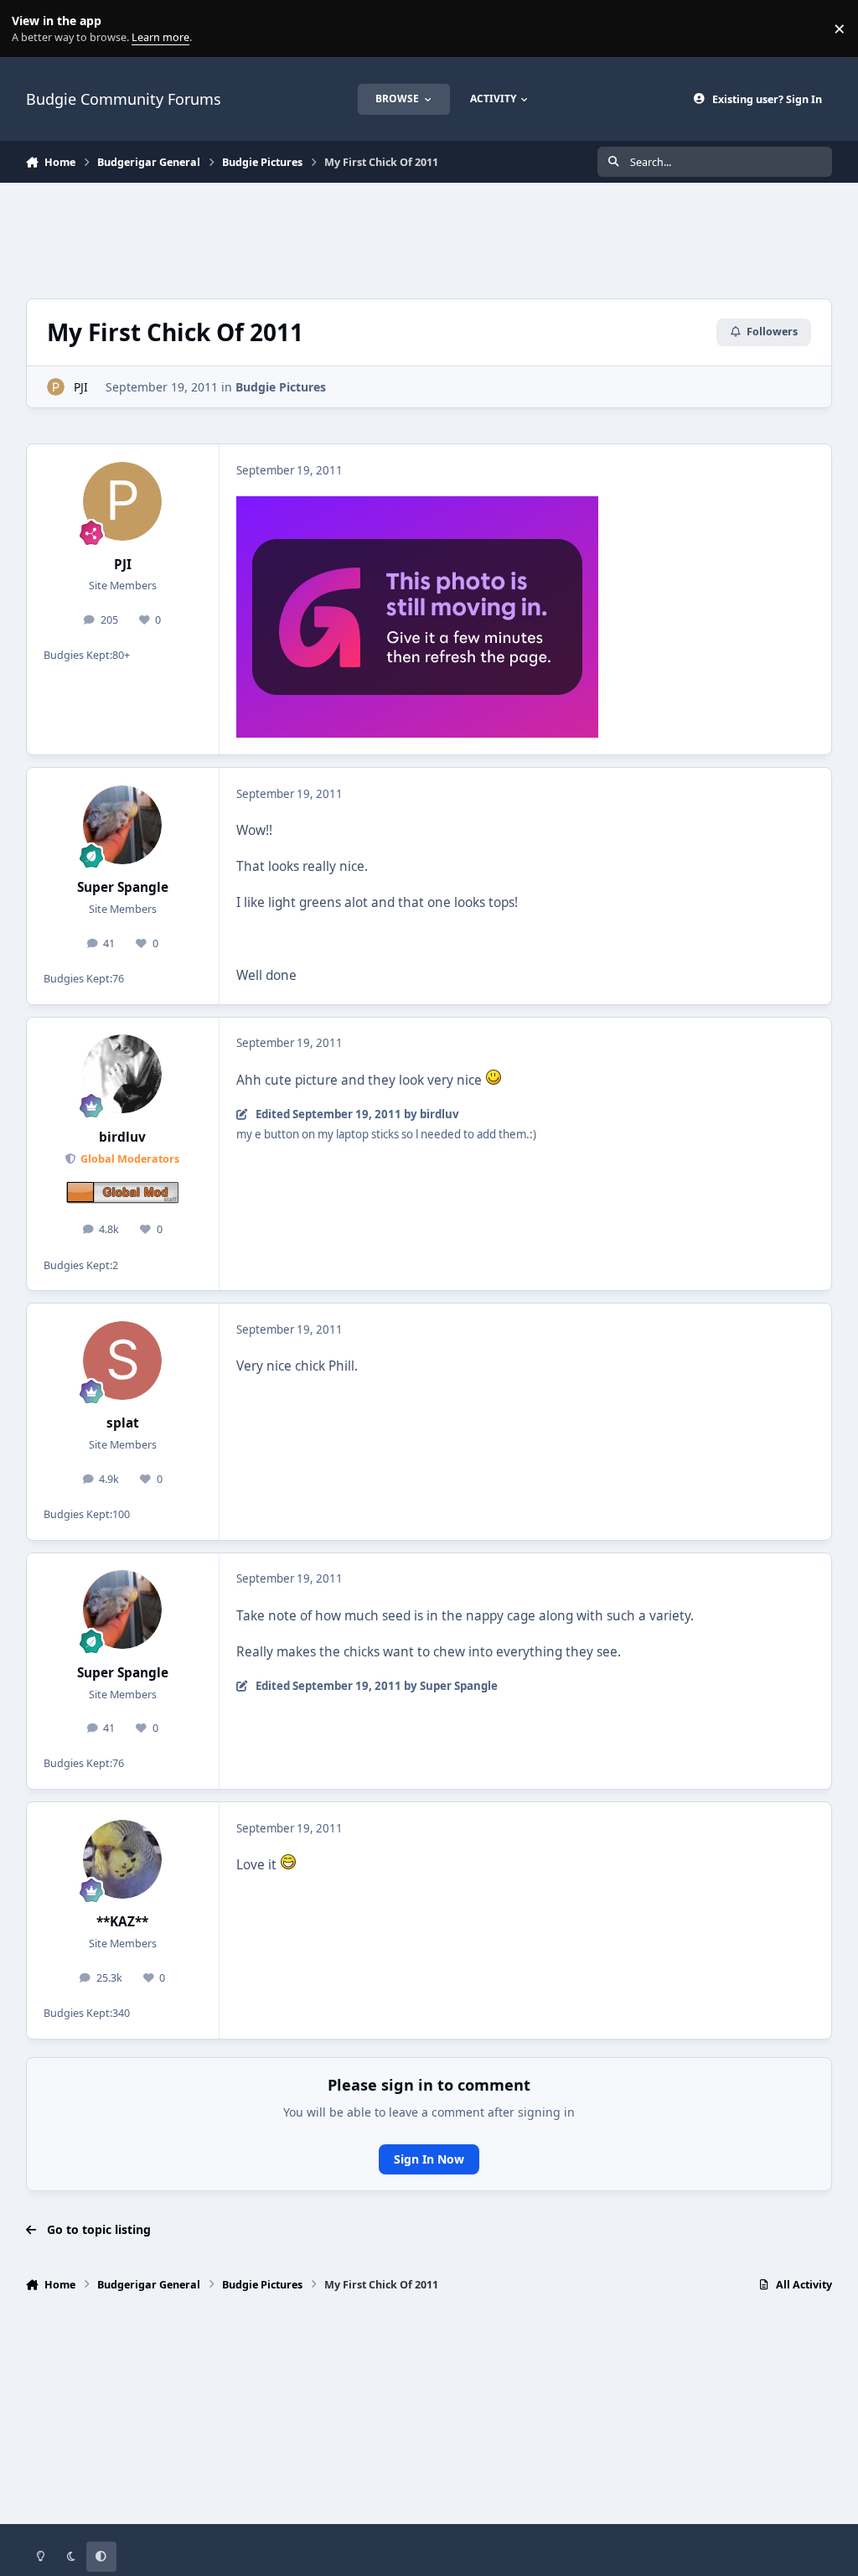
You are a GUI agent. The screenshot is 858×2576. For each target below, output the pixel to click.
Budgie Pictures (281, 387)
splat (123, 1423)
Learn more (32, 29)
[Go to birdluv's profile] (122, 1074)
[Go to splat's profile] (122, 1361)
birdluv (122, 1137)
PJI (81, 387)
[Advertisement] (429, 238)
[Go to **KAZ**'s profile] (122, 1859)
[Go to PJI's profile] (56, 387)
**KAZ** (122, 1922)
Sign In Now (429, 2159)
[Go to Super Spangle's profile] (122, 825)
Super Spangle (123, 887)
